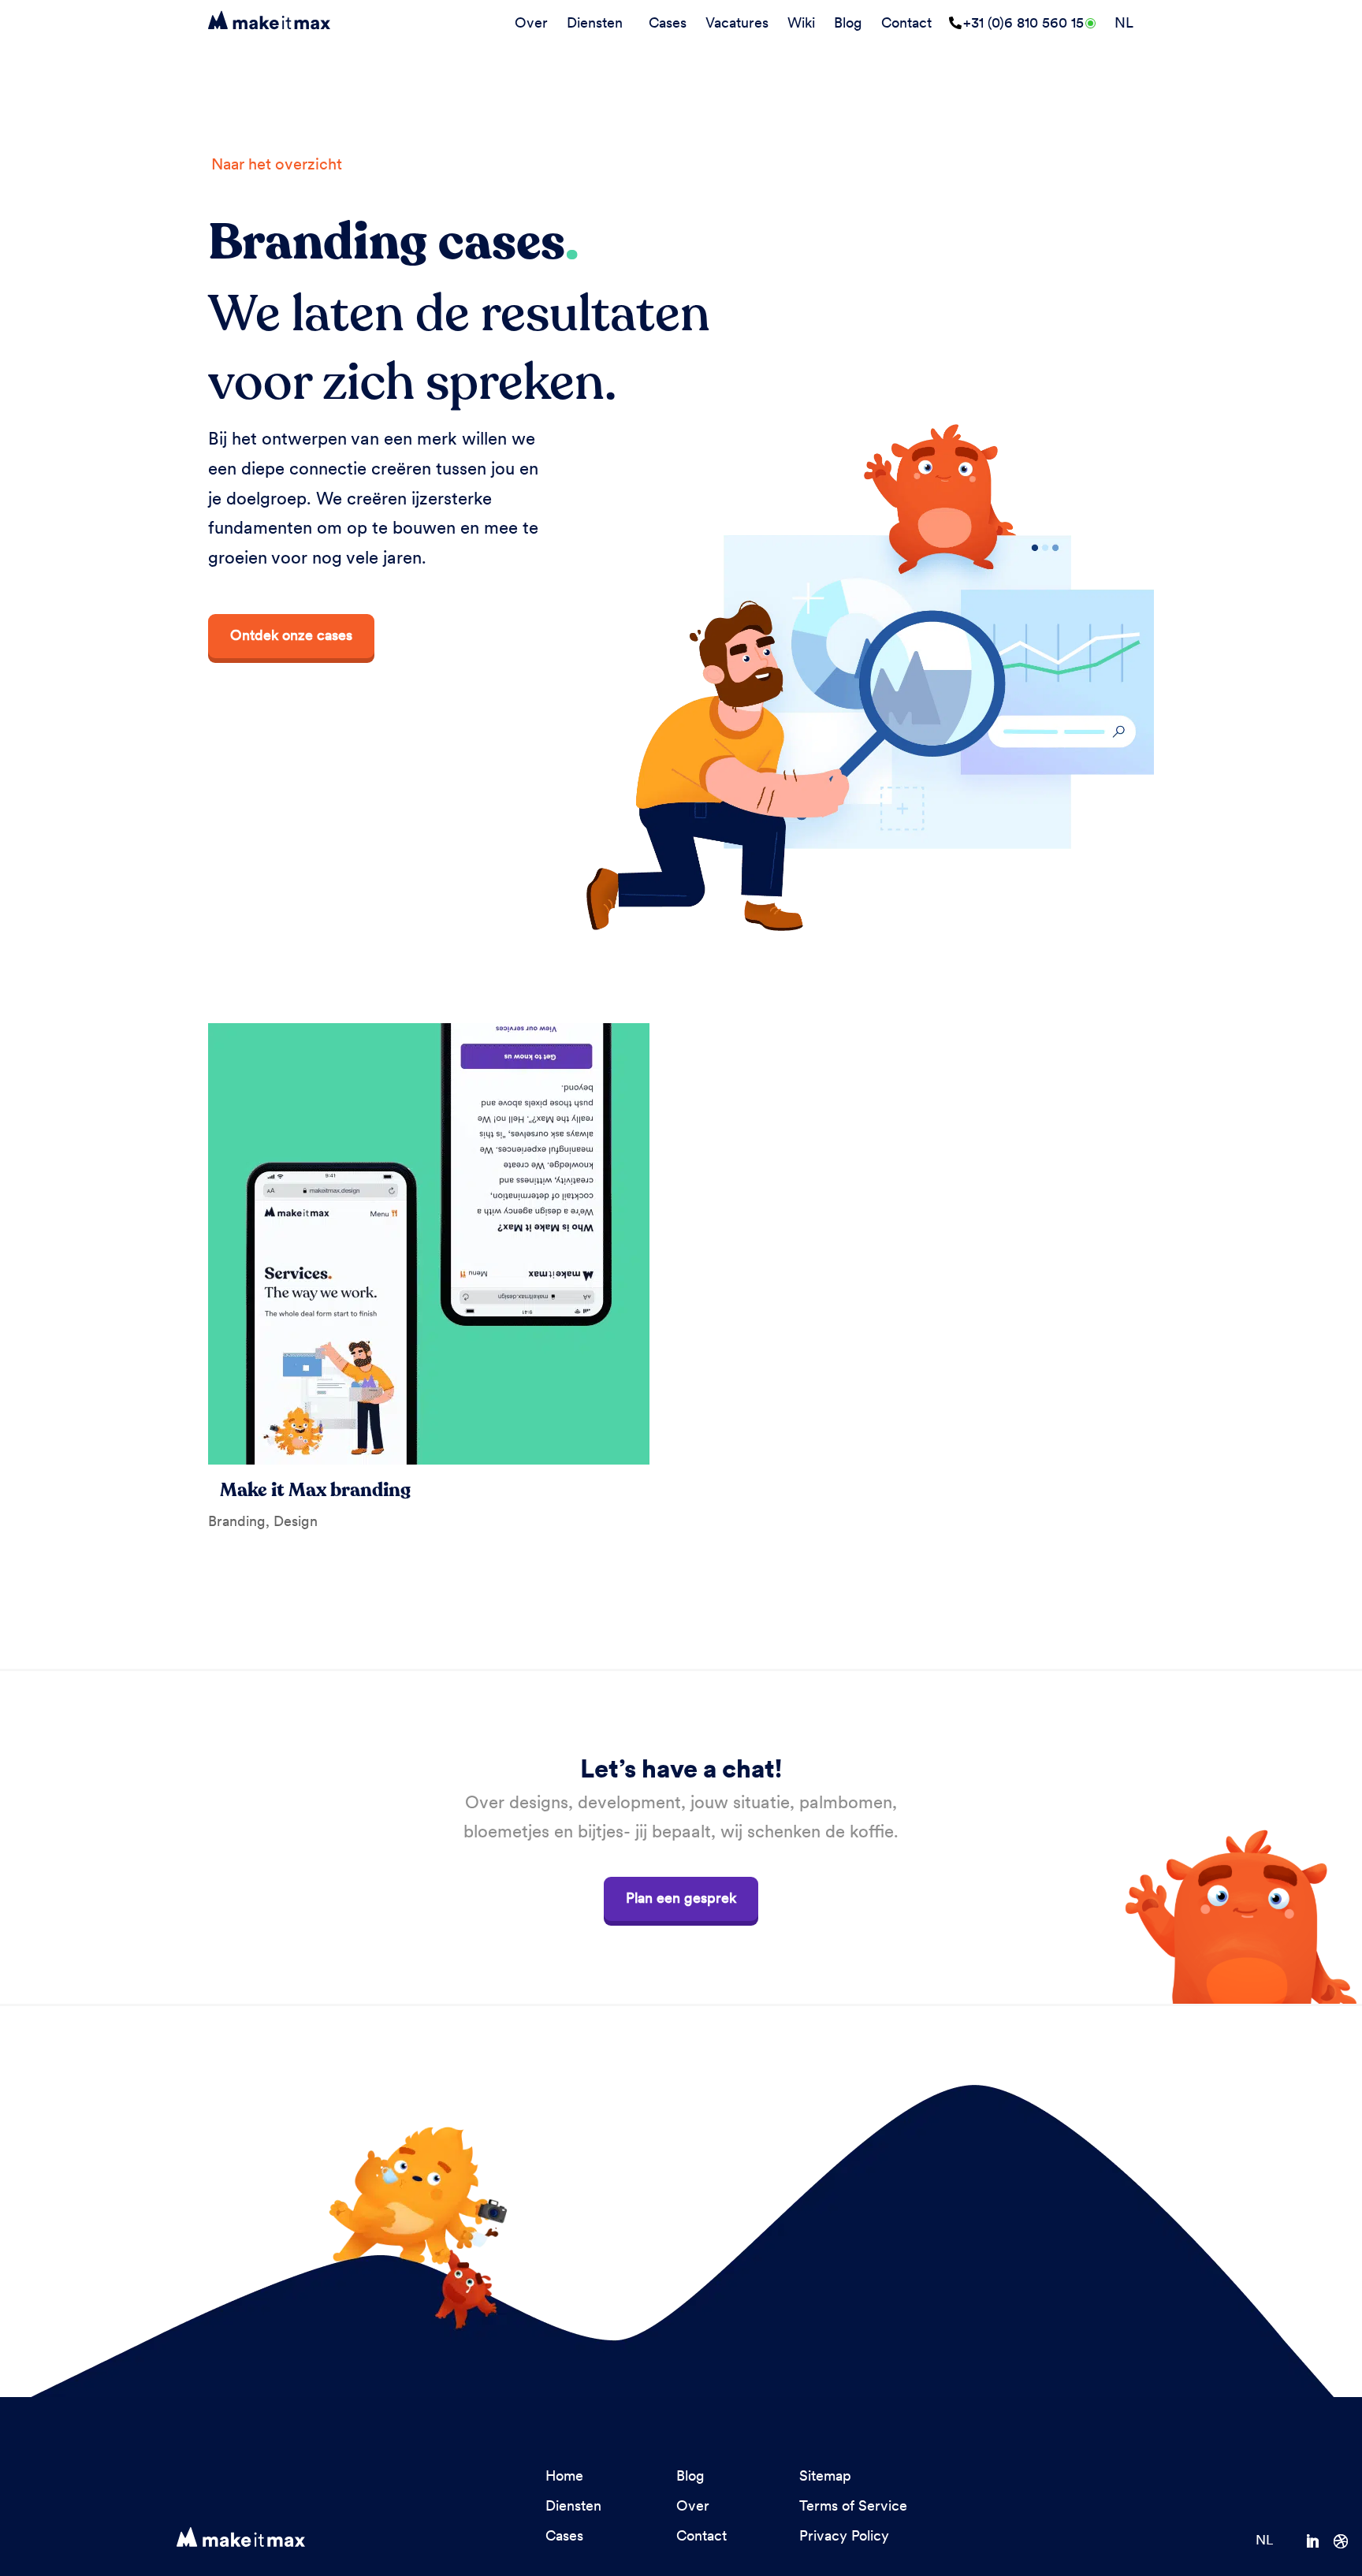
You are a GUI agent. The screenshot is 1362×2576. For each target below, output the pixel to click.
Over (531, 22)
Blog (848, 22)
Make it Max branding (315, 1490)
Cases (668, 22)
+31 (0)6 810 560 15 (1023, 22)
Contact (906, 22)
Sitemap (825, 2475)
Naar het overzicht (277, 164)
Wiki (801, 22)
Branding (237, 1521)
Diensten (595, 22)
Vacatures (737, 22)
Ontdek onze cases (291, 635)
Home (564, 2475)
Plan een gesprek (681, 1898)
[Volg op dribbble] (1348, 2541)
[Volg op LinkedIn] (1319, 2541)
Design (296, 1521)
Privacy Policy (844, 2535)
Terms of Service (853, 2505)
